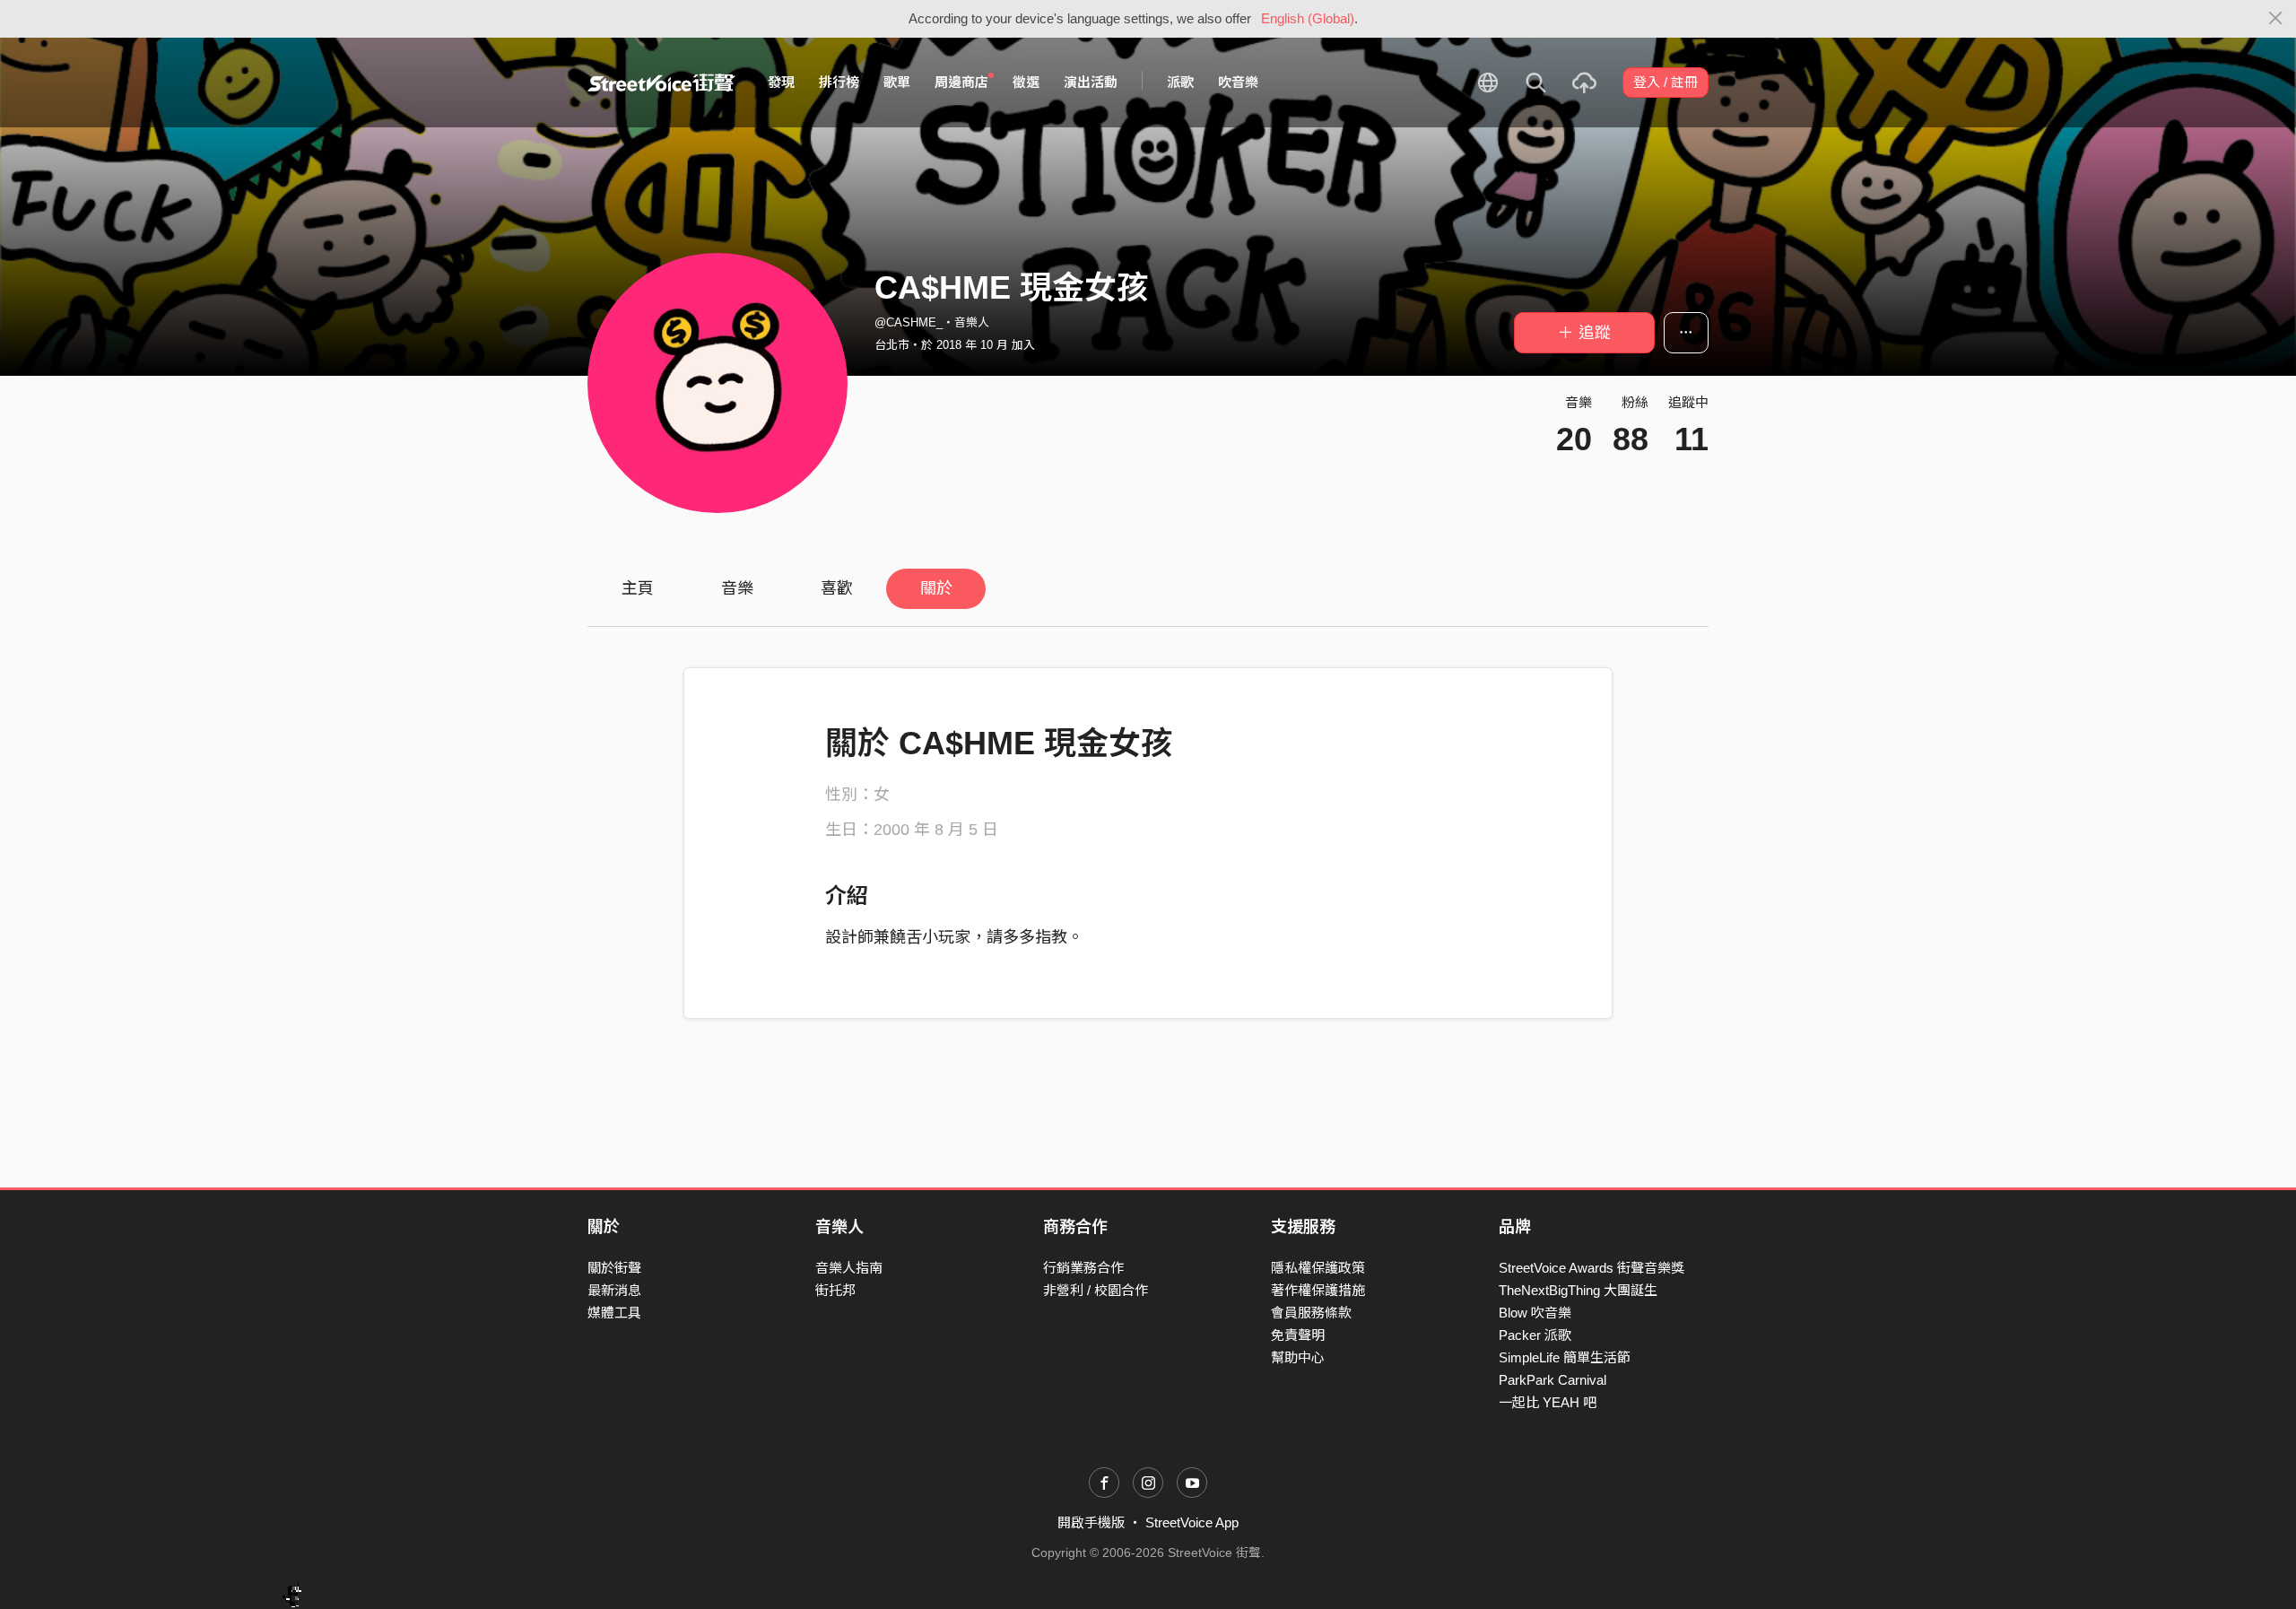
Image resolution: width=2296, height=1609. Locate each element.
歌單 (897, 82)
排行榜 (839, 82)
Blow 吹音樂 (1535, 1313)
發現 (781, 82)
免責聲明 (1298, 1335)
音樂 (737, 588)
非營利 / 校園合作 (1096, 1290)
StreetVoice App (1192, 1522)
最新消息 (614, 1290)
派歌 (1180, 82)
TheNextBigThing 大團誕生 (1578, 1290)
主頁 (638, 588)
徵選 (1026, 82)
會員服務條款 (1311, 1313)
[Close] (2276, 19)
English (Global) (1308, 18)
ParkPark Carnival (1552, 1380)
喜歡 (837, 588)
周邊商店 (961, 82)
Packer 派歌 (1535, 1335)
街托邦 (835, 1290)
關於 (936, 588)
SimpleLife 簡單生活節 (1565, 1357)
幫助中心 (1298, 1357)
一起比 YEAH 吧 (1548, 1402)
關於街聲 (614, 1268)
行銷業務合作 (1083, 1268)
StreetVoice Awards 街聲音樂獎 (1592, 1268)
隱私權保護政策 (1318, 1268)
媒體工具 (614, 1313)
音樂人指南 (849, 1268)
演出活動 (1091, 82)
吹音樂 (1238, 82)
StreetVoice (661, 83)
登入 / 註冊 (1665, 82)
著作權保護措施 (1318, 1290)
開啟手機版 (1091, 1522)
